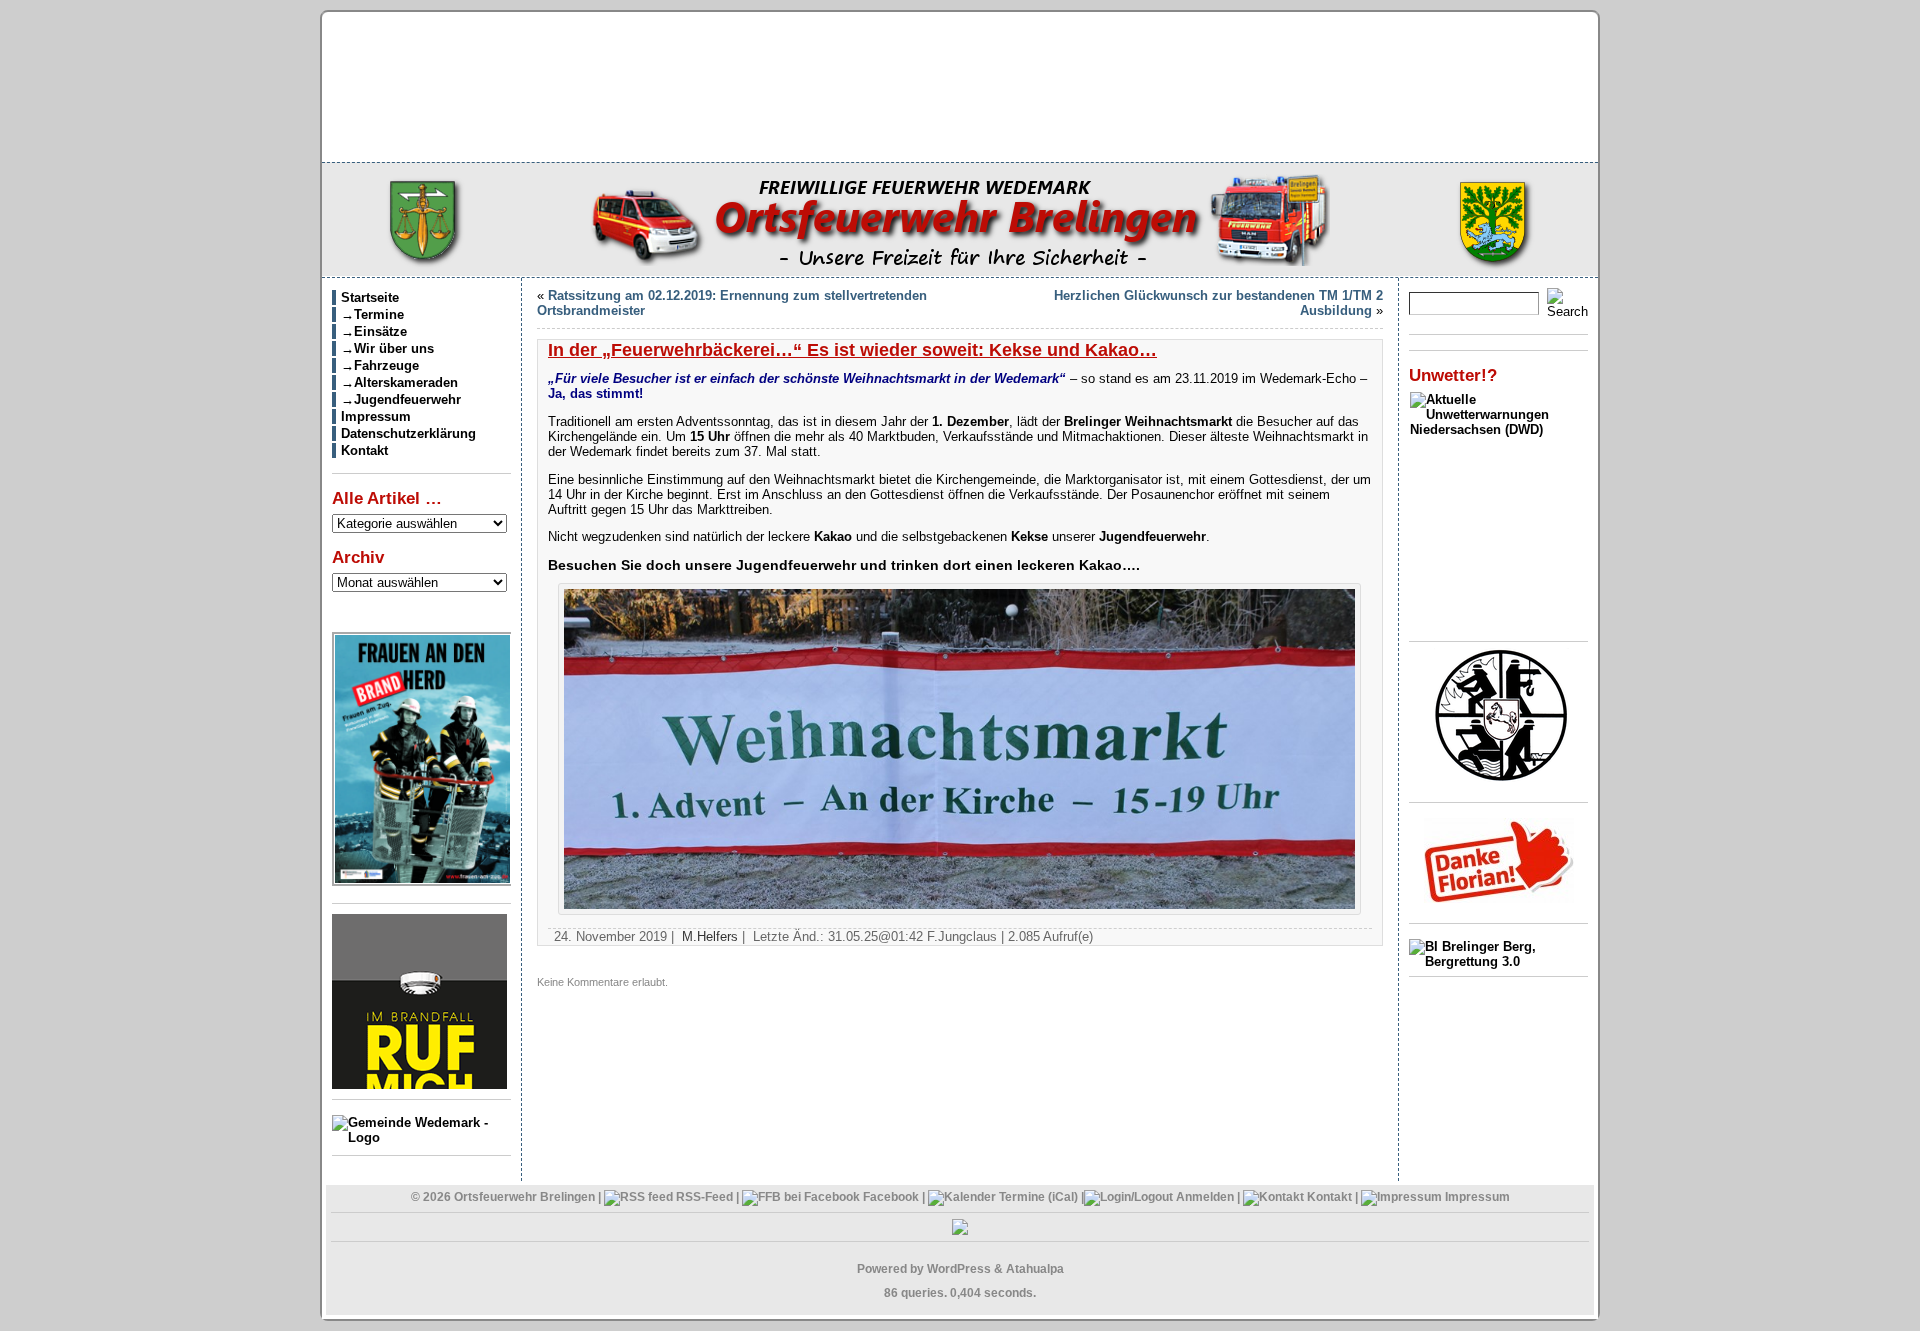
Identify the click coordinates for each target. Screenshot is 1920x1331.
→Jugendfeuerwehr (401, 399)
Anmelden (1205, 1197)
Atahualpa (1035, 1269)
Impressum (376, 416)
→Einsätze (374, 331)
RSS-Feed (703, 1197)
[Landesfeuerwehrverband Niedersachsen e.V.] (1501, 777)
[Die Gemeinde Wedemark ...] (421, 1137)
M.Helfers (710, 936)
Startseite (370, 297)
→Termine (372, 314)
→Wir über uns (387, 348)
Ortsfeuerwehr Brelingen (524, 1197)
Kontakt (364, 450)
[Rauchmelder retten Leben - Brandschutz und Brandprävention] (419, 1084)
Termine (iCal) (1037, 1197)
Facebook (889, 1197)
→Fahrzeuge (380, 365)
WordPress (959, 1269)
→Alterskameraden (399, 382)
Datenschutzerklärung (408, 433)
